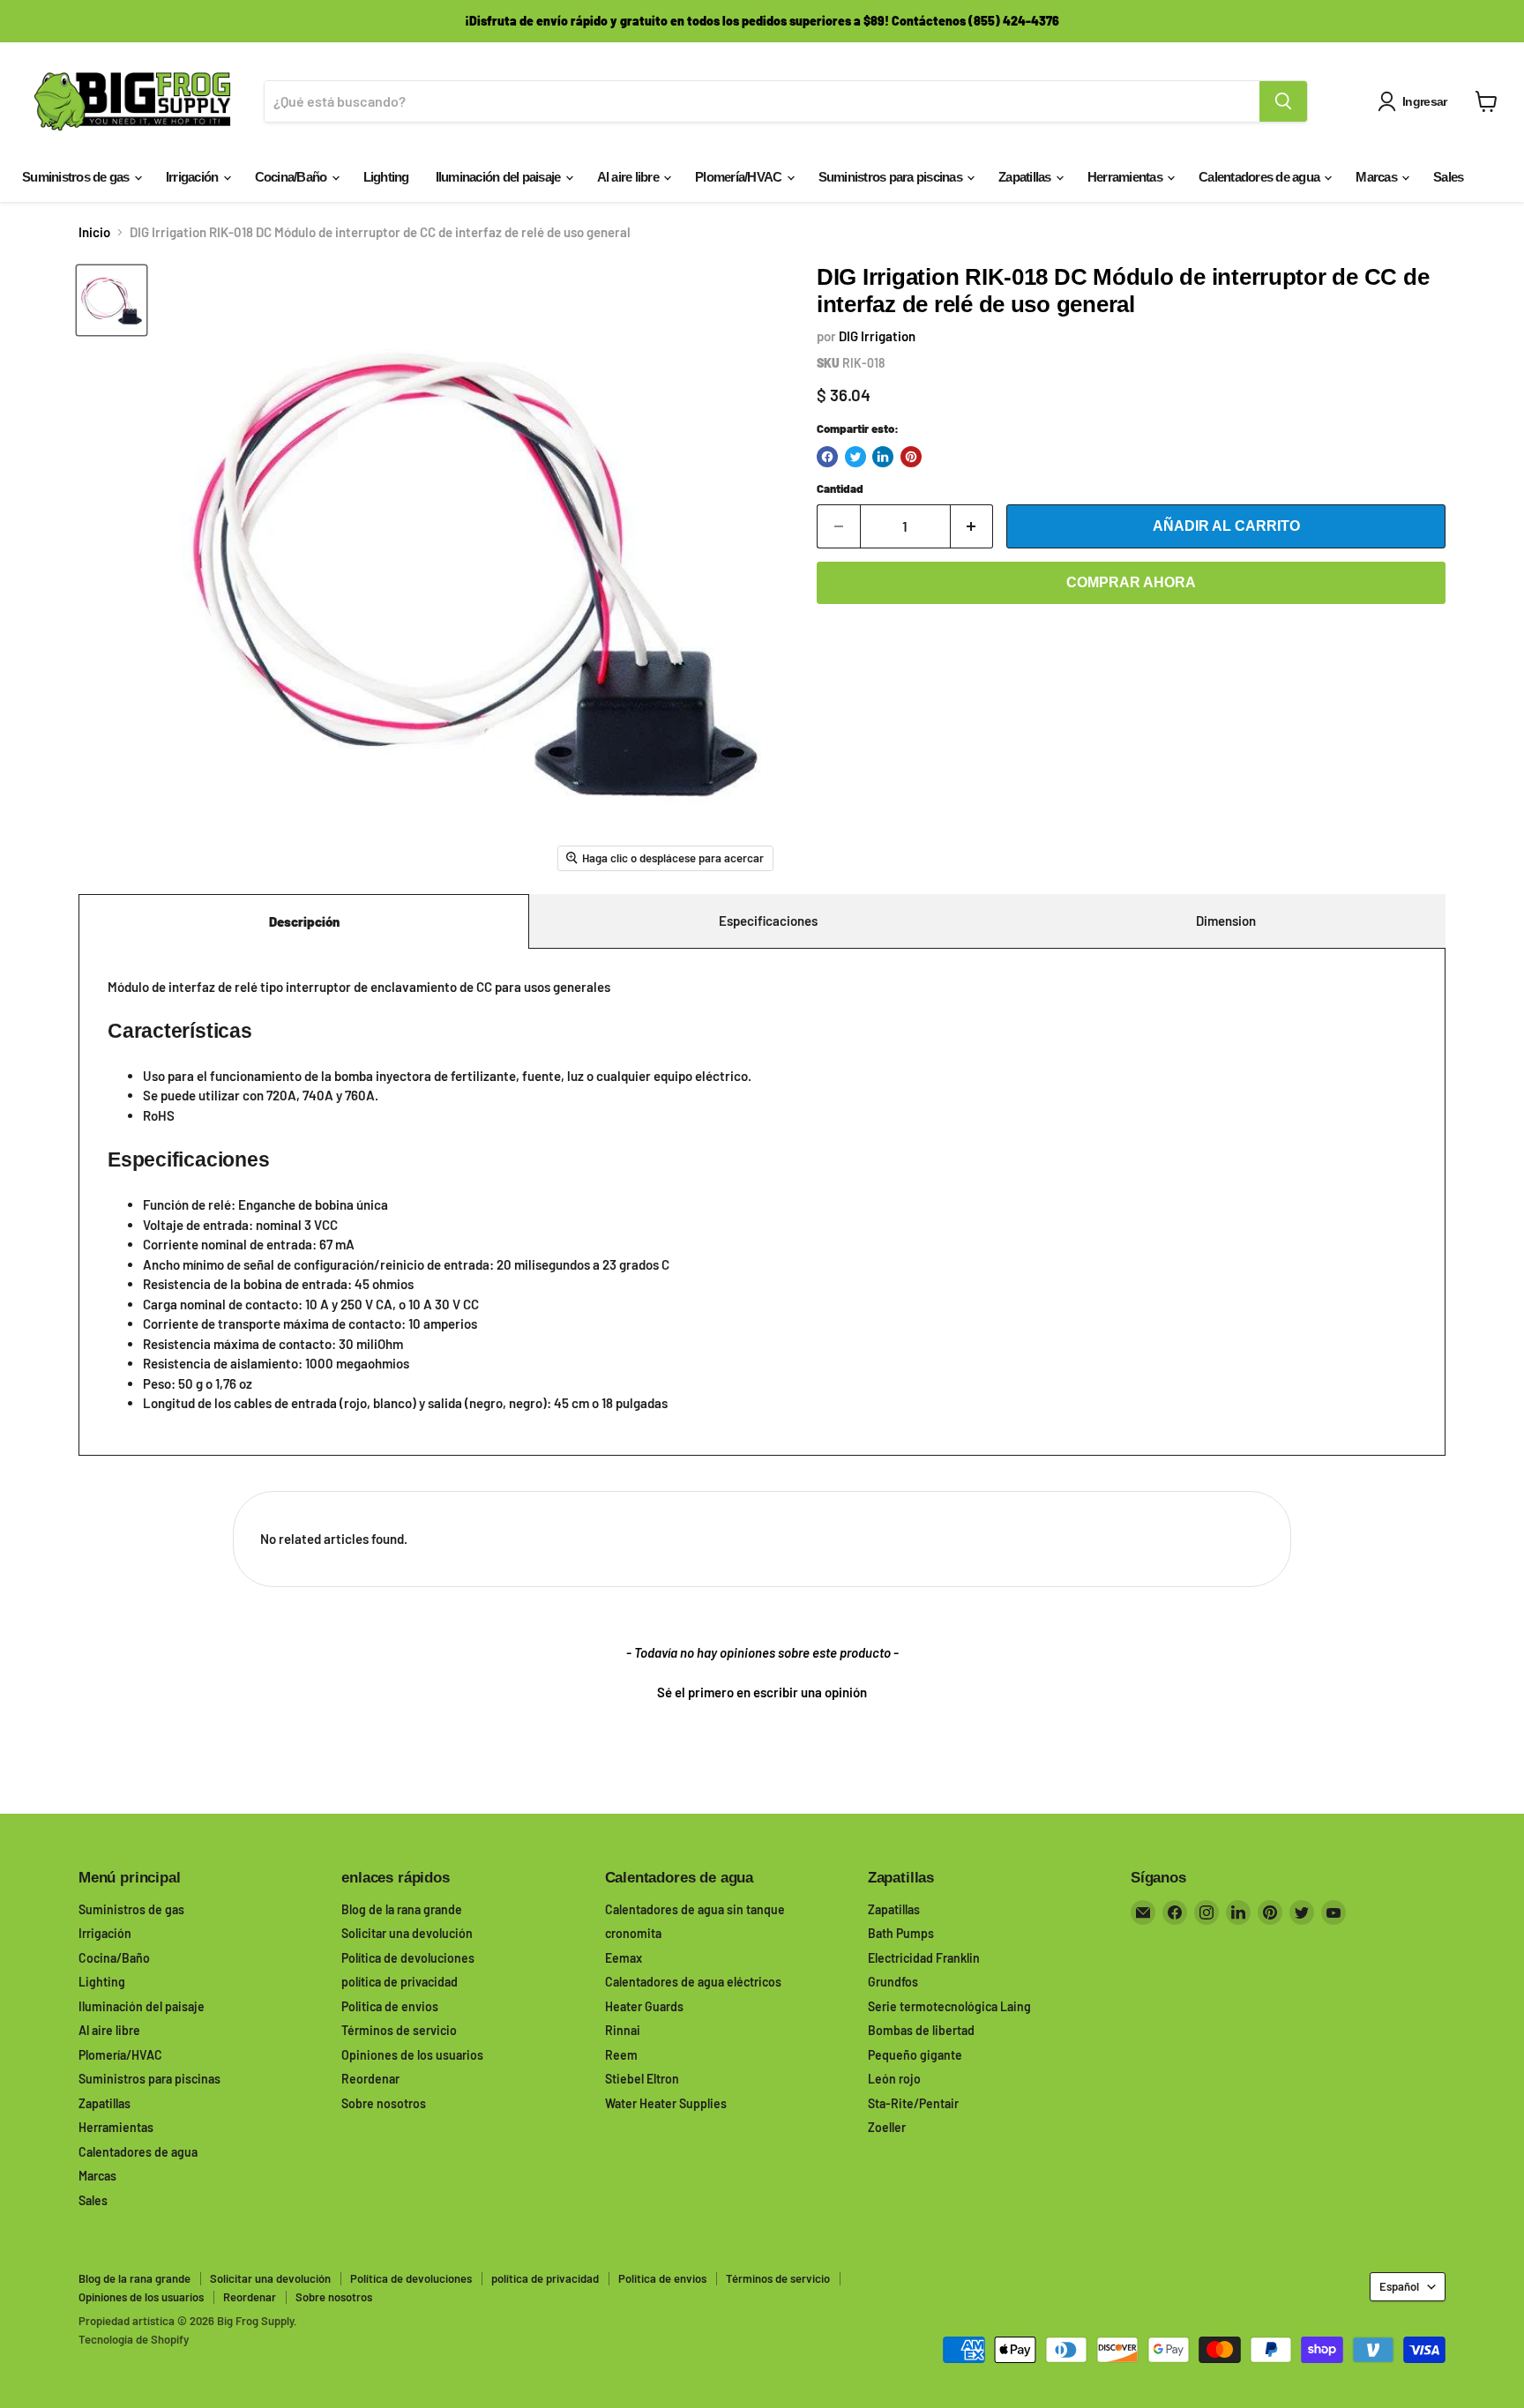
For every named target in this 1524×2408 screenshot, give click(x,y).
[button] (762, 1690)
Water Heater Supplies (666, 2103)
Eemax (624, 1958)
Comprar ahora (1131, 582)
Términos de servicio (399, 2030)
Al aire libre (630, 177)
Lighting (386, 177)
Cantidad (840, 489)
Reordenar (370, 2079)
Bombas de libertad (921, 2030)
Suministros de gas (77, 177)
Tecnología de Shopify (134, 2339)
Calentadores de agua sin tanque (695, 1909)
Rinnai (623, 2030)
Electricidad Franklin (924, 1958)
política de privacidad (400, 1982)
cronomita (633, 1933)
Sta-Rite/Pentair (913, 2103)
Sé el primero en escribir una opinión (762, 1692)
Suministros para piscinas (892, 177)
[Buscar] (1283, 101)
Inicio (94, 232)
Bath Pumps (901, 1933)
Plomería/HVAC (740, 177)
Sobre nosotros (384, 2103)
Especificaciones (768, 921)
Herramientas (1126, 177)
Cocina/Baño (292, 177)
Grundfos (893, 1982)
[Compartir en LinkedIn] (883, 457)
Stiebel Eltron (642, 2079)
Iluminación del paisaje (500, 177)
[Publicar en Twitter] (855, 457)
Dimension (1226, 921)
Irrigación (194, 177)
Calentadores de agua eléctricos (693, 1982)
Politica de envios (390, 2006)
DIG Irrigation (877, 336)
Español (1399, 2286)
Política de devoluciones (408, 1958)
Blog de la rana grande (402, 1909)
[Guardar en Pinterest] (911, 457)
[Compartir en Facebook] (827, 457)
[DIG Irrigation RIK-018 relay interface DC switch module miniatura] (112, 300)
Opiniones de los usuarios (412, 2055)
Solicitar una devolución (407, 1933)
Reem (621, 2055)
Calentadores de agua (1260, 177)
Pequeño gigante (915, 2055)
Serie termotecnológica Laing (949, 2006)
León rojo (894, 2079)
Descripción (304, 921)
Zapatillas (1026, 177)
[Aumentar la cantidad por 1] (972, 526)
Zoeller (887, 2127)
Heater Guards (644, 2006)
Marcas (1378, 177)
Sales (1448, 177)
